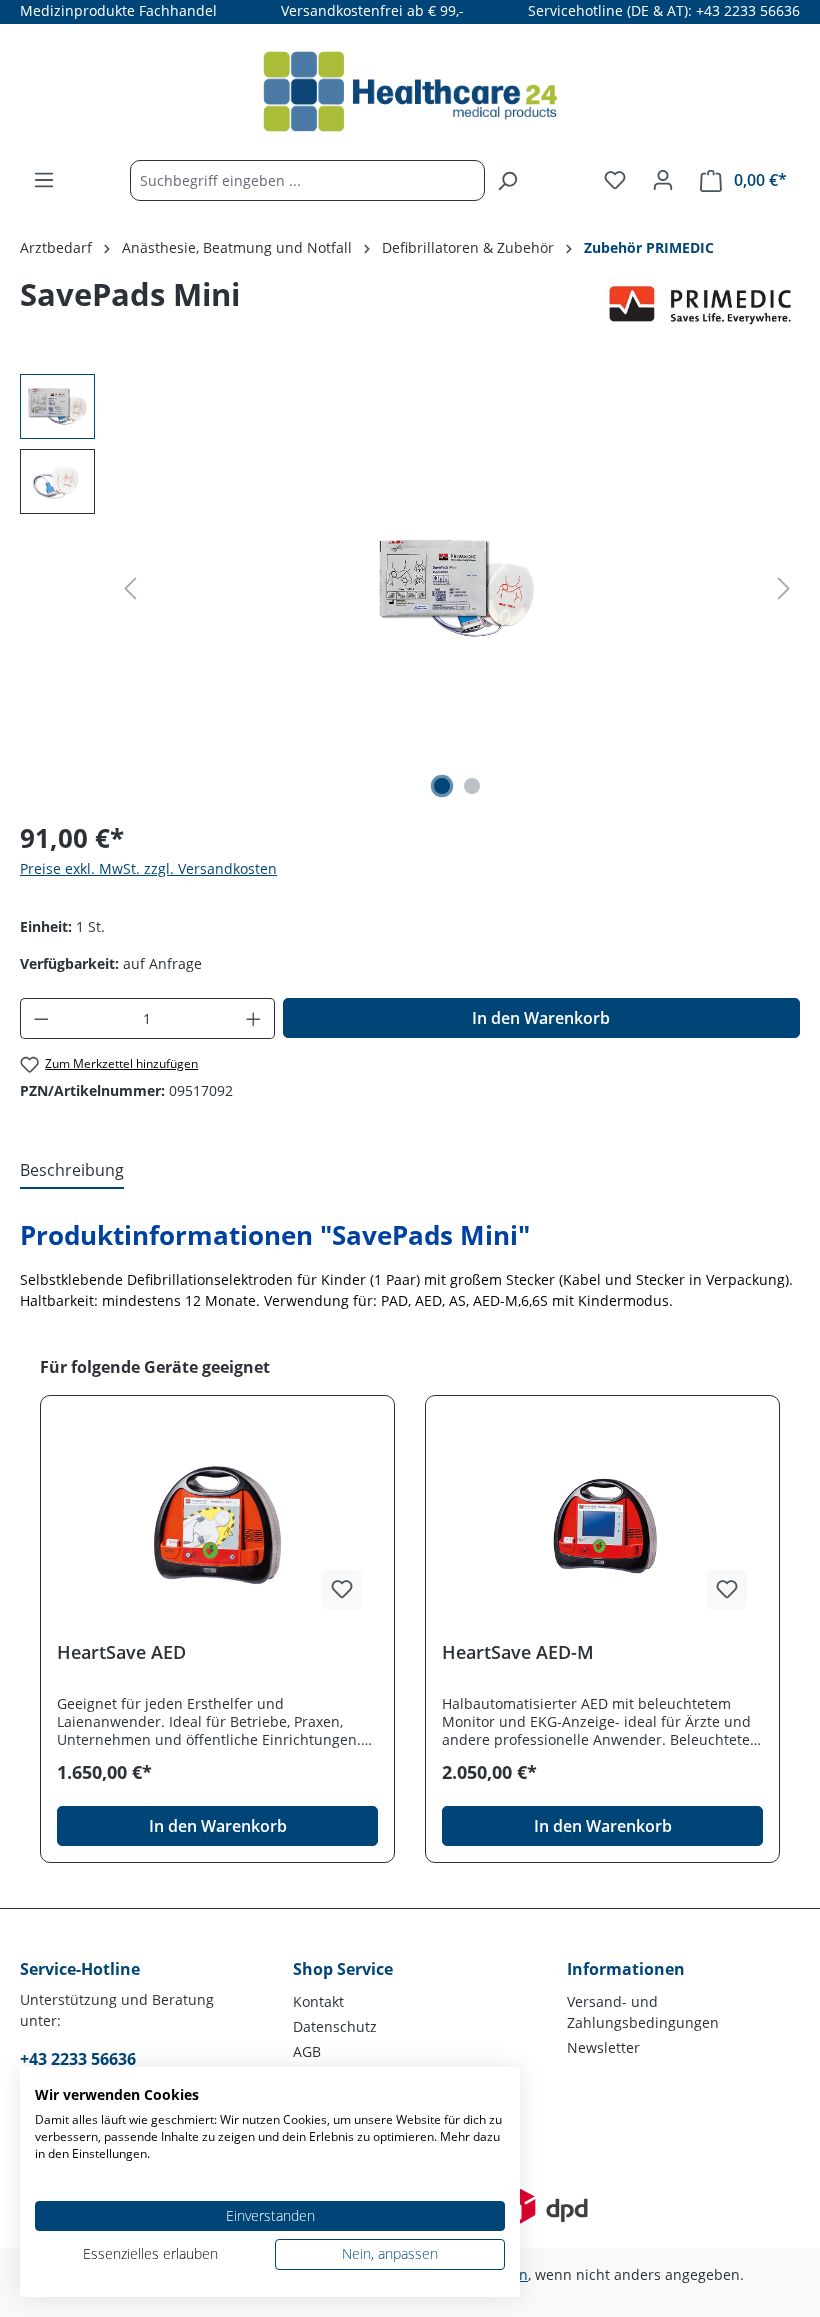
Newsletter (603, 2047)
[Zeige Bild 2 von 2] (472, 786)
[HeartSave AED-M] (602, 1526)
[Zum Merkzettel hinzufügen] (342, 1590)
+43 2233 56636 (78, 2059)
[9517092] (457, 588)
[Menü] (44, 180)
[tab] (72, 1171)
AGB (307, 2051)
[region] (410, 589)
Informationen (626, 1969)
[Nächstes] (784, 588)
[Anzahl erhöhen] (254, 1018)
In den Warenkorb (541, 1018)
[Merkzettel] (615, 180)
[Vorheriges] (130, 588)
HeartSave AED (121, 1652)
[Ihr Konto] (663, 180)
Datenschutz (335, 2026)
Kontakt (318, 2001)
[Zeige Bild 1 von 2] (442, 786)
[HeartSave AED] (217, 1526)
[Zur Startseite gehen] (410, 92)
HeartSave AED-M (518, 1652)
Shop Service (343, 1969)
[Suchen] (507, 180)
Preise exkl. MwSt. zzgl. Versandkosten (148, 868)
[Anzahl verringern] (41, 1018)
